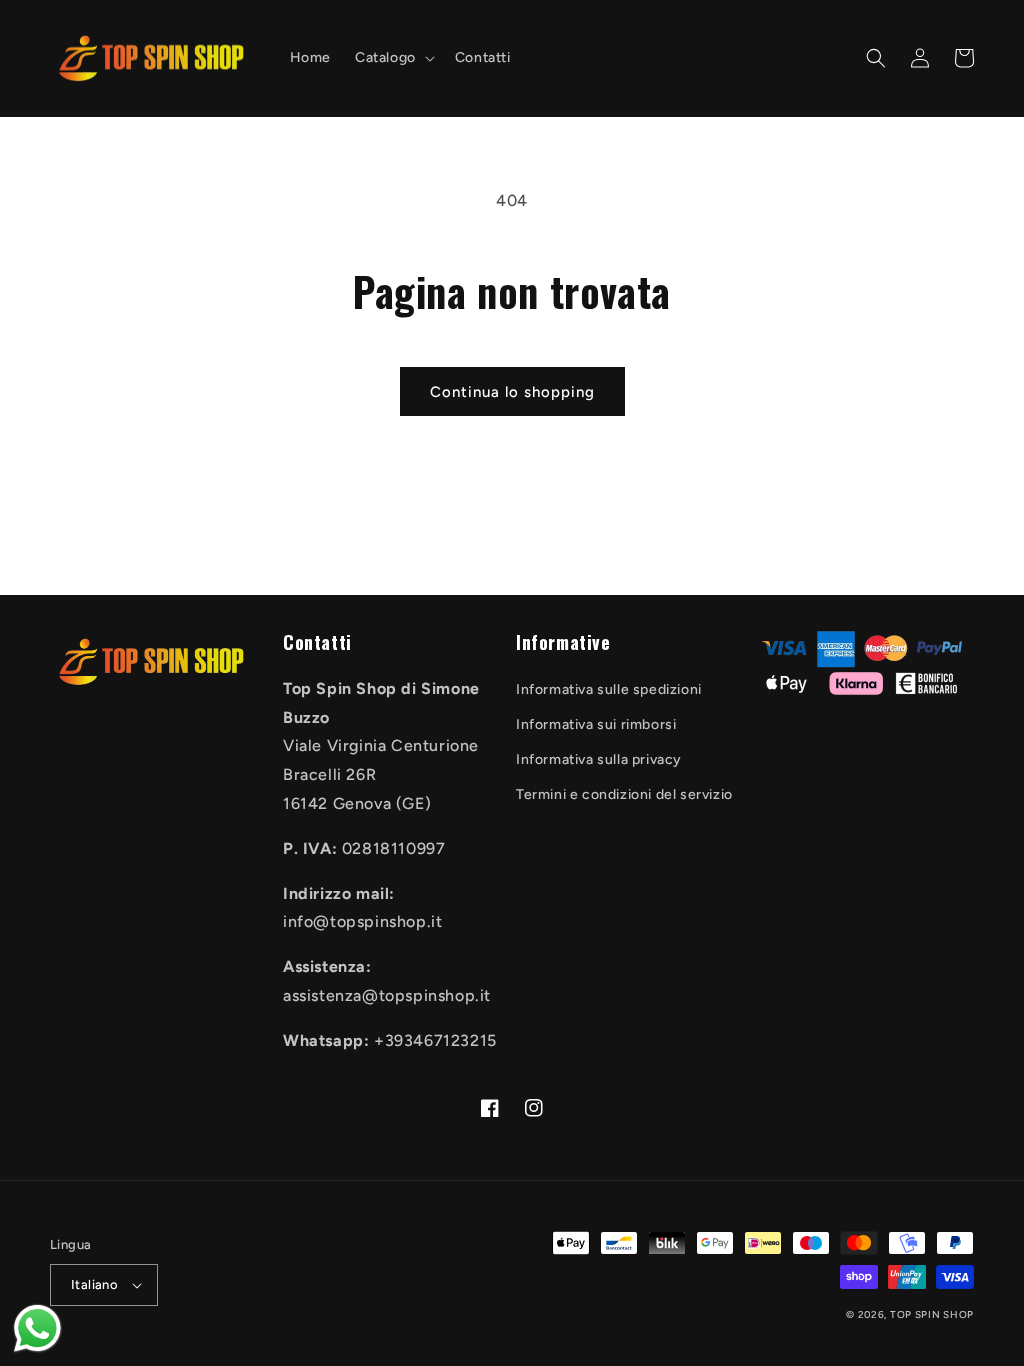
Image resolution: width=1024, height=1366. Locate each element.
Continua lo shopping (512, 392)
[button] (393, 58)
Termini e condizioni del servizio (624, 794)
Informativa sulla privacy (599, 759)
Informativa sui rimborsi (596, 724)
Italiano (94, 1284)
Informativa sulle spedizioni (609, 689)
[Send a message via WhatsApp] (37, 1328)
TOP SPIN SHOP (932, 1314)
